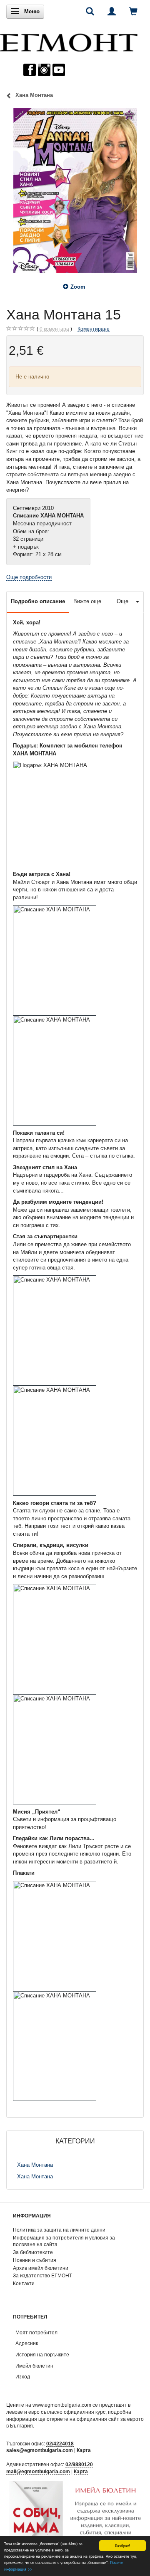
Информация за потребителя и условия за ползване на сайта (64, 2241)
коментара (54, 329)
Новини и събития (35, 2260)
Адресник (27, 2343)
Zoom (78, 287)
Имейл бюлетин (34, 2366)
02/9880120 (79, 2464)
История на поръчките (42, 2355)
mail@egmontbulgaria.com (38, 2471)
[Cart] (133, 11)
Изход (23, 2377)
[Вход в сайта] (112, 11)
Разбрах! (122, 2545)
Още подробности (29, 577)
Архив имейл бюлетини (41, 2268)
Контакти (24, 2283)
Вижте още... (90, 601)
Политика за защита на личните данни (59, 2230)
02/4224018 (60, 2444)
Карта (84, 2450)
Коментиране (94, 329)
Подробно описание (38, 601)
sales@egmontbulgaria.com (40, 2450)
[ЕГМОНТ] (69, 41)
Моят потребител (36, 2332)
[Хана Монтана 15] (75, 191)
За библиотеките (33, 2252)
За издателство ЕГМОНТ (42, 2275)
